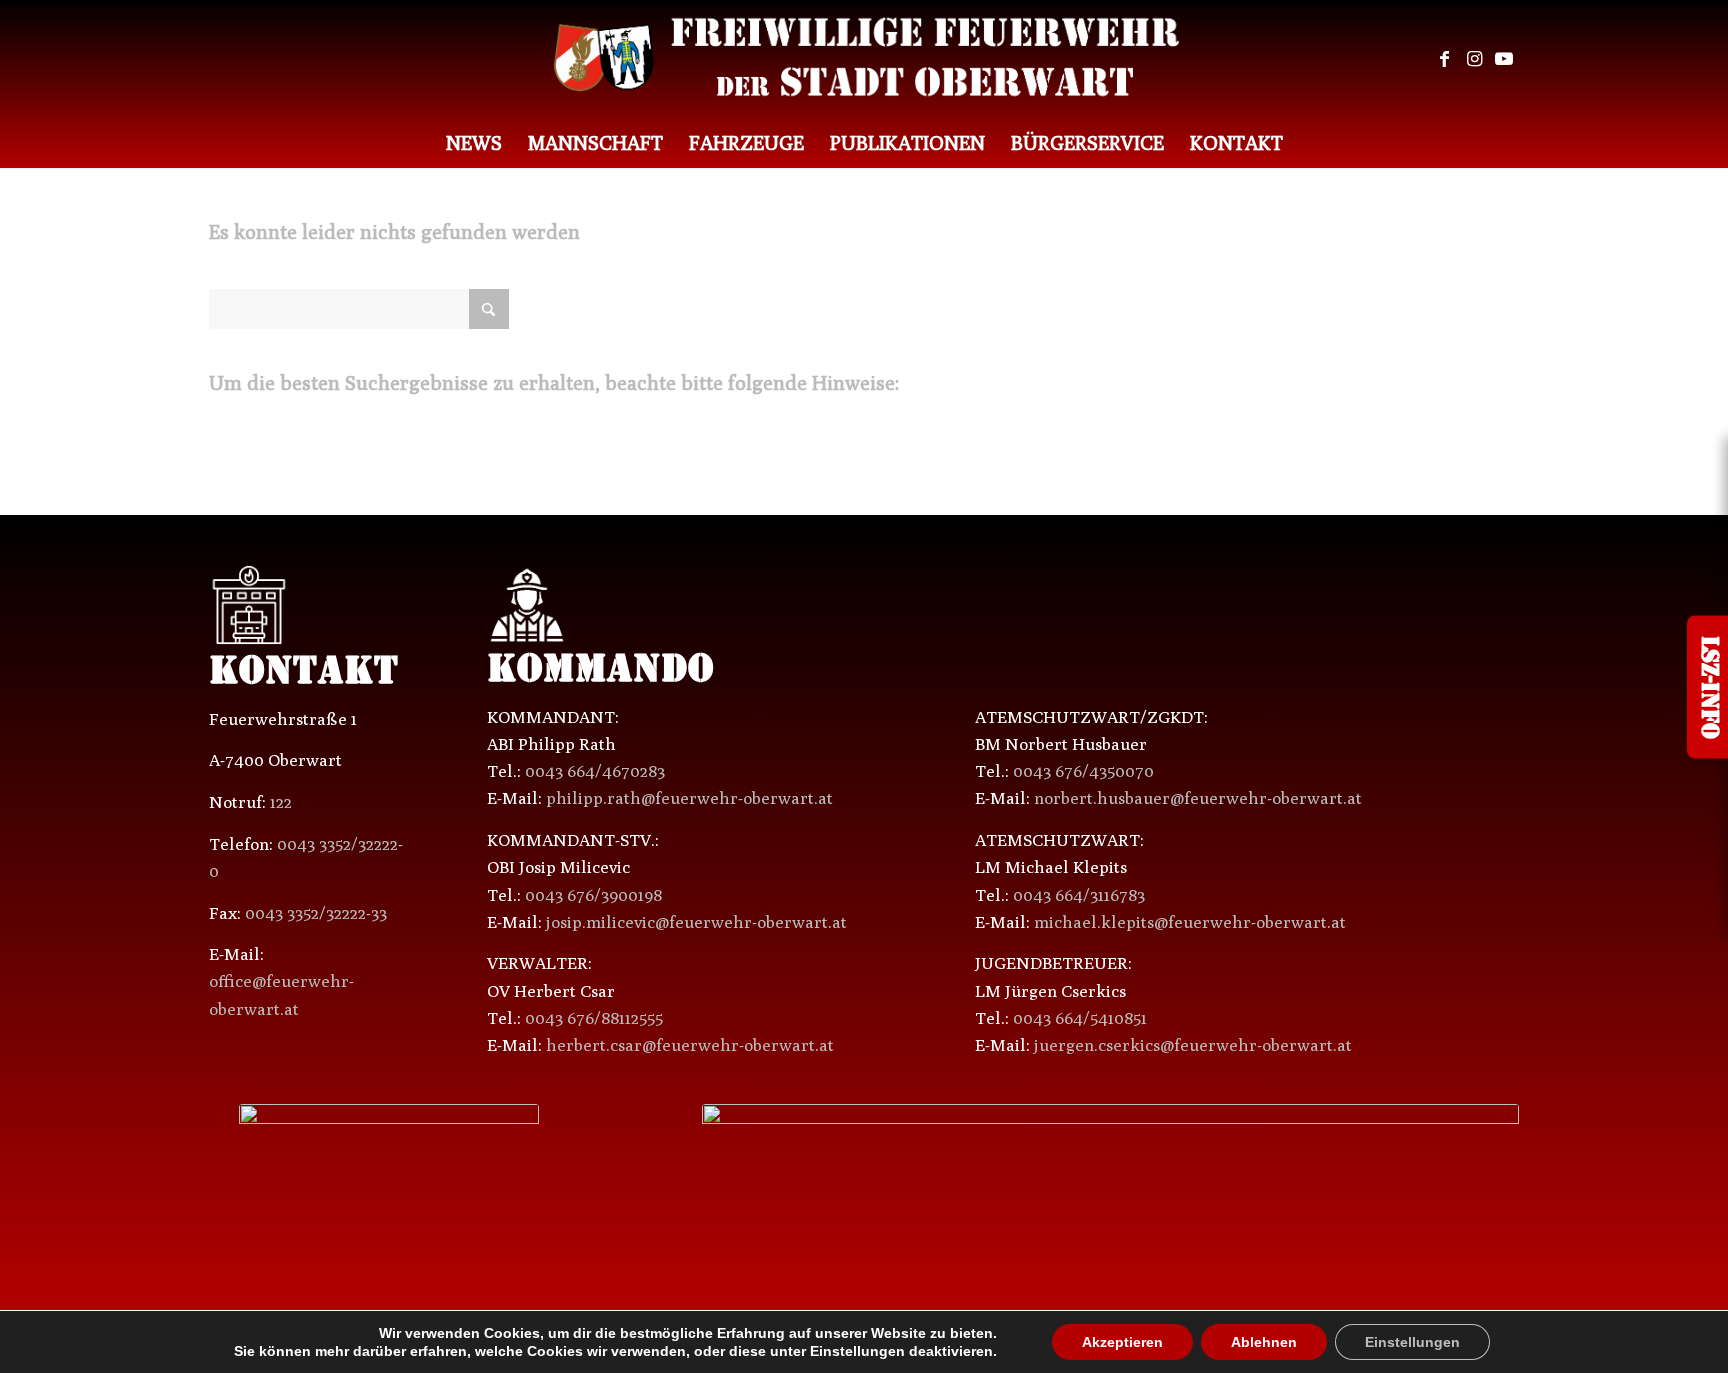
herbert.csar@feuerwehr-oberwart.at (690, 1045)
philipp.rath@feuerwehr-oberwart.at (689, 798)
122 (281, 802)
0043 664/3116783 (1079, 895)
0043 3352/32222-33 (316, 913)
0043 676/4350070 (1083, 771)
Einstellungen (1379, 1341)
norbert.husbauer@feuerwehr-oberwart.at (1198, 798)
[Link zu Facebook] (1444, 59)
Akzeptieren (1102, 1341)
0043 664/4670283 (595, 771)
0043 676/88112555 (594, 1018)
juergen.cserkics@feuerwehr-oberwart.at (1193, 1045)
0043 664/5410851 (1080, 1018)
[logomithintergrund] (389, 1168)
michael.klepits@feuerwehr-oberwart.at (1190, 922)
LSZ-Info (1707, 686)
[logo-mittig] (864, 59)
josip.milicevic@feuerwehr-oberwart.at (696, 922)
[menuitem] (474, 143)
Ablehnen (1238, 1341)
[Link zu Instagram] (1474, 59)
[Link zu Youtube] (1504, 59)
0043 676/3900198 (593, 895)
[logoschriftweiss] (1110, 1178)
